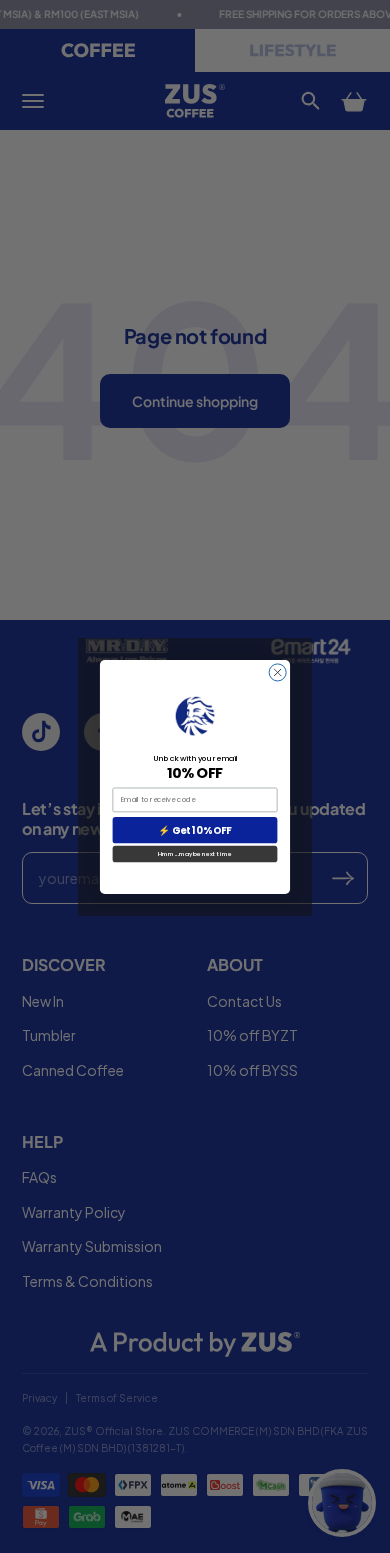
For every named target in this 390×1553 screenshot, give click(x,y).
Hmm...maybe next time (195, 853)
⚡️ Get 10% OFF (195, 830)
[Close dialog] (277, 671)
